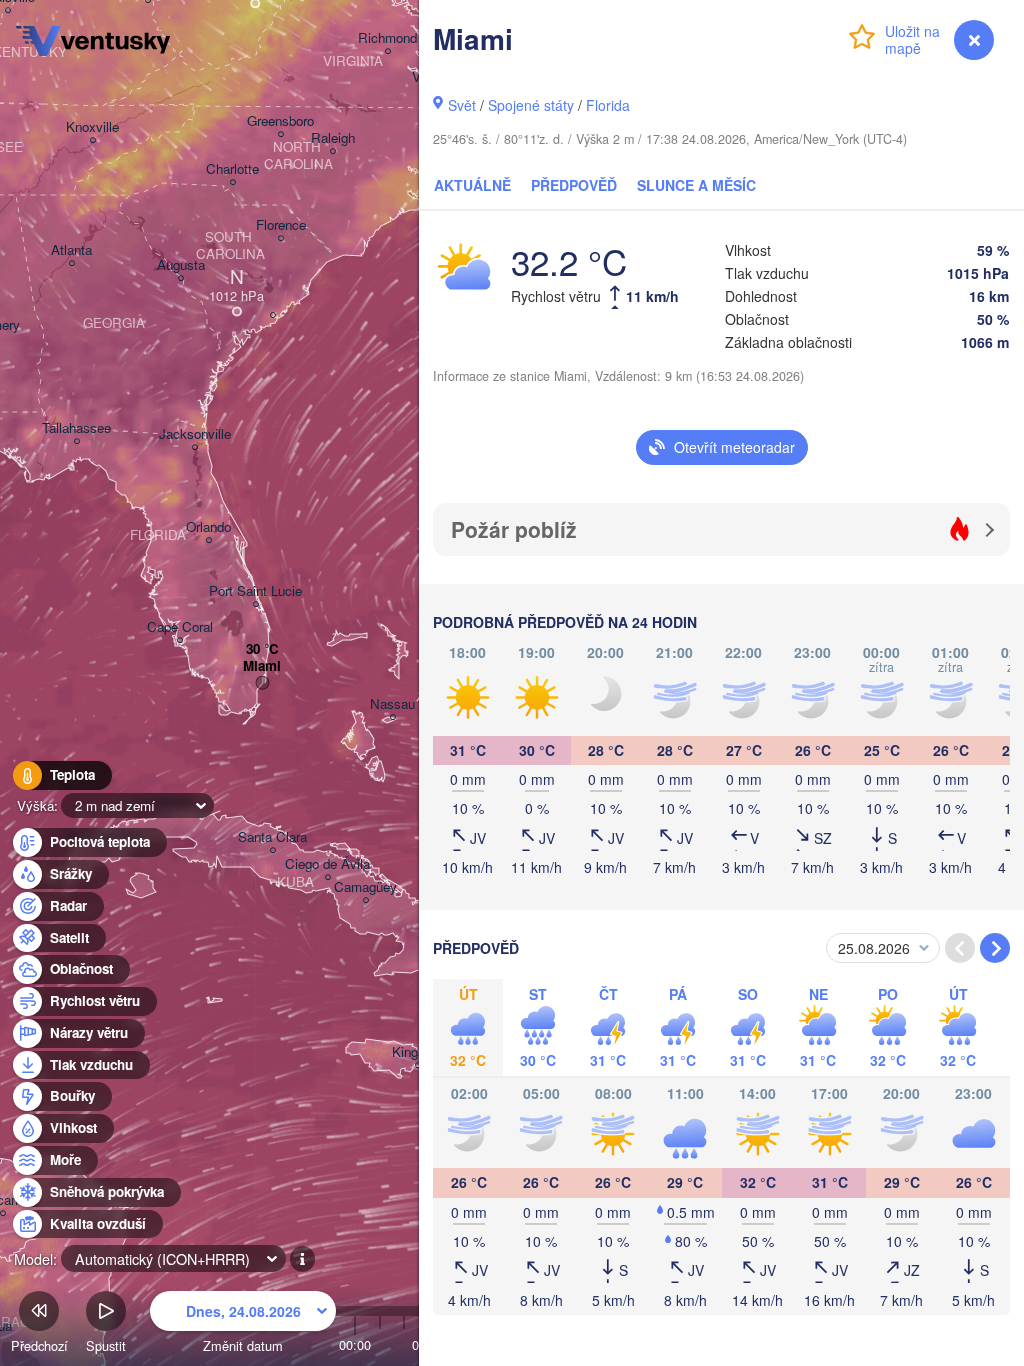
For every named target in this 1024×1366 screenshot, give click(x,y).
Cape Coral (180, 627)
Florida (608, 105)
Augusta (181, 265)
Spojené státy (531, 105)
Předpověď (574, 185)
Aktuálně (472, 185)
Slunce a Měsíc (696, 185)
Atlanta (71, 250)
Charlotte (232, 169)
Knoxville (92, 127)
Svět (462, 105)
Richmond (387, 38)
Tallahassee (76, 428)
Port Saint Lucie (255, 591)
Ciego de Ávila (327, 864)
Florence (281, 225)
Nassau (392, 704)
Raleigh (333, 138)
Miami (262, 666)
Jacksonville (195, 434)
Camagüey (365, 887)
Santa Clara (272, 837)
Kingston (417, 1052)
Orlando (208, 527)
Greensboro (280, 121)
